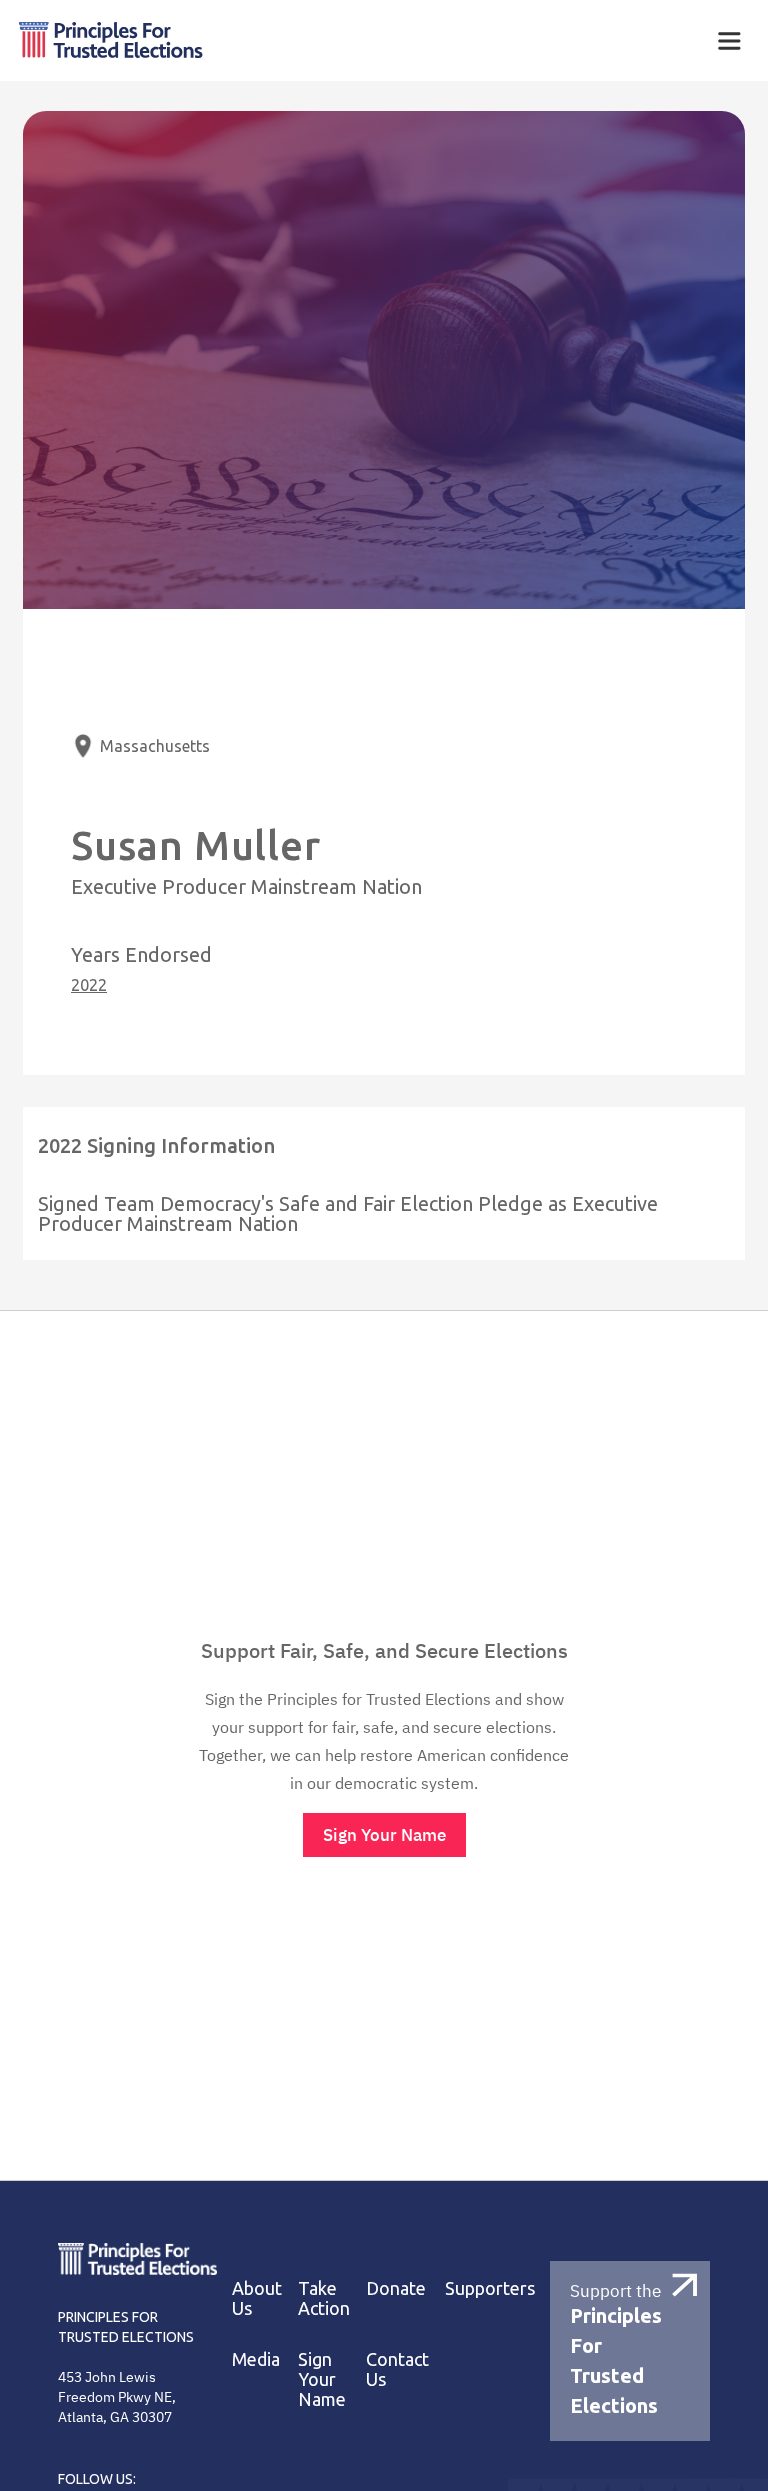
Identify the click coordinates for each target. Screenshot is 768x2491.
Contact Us (397, 2369)
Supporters (490, 2288)
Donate (396, 2288)
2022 (89, 985)
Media (256, 2359)
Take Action (324, 2298)
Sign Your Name (384, 1835)
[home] (255, 40)
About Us (257, 2298)
